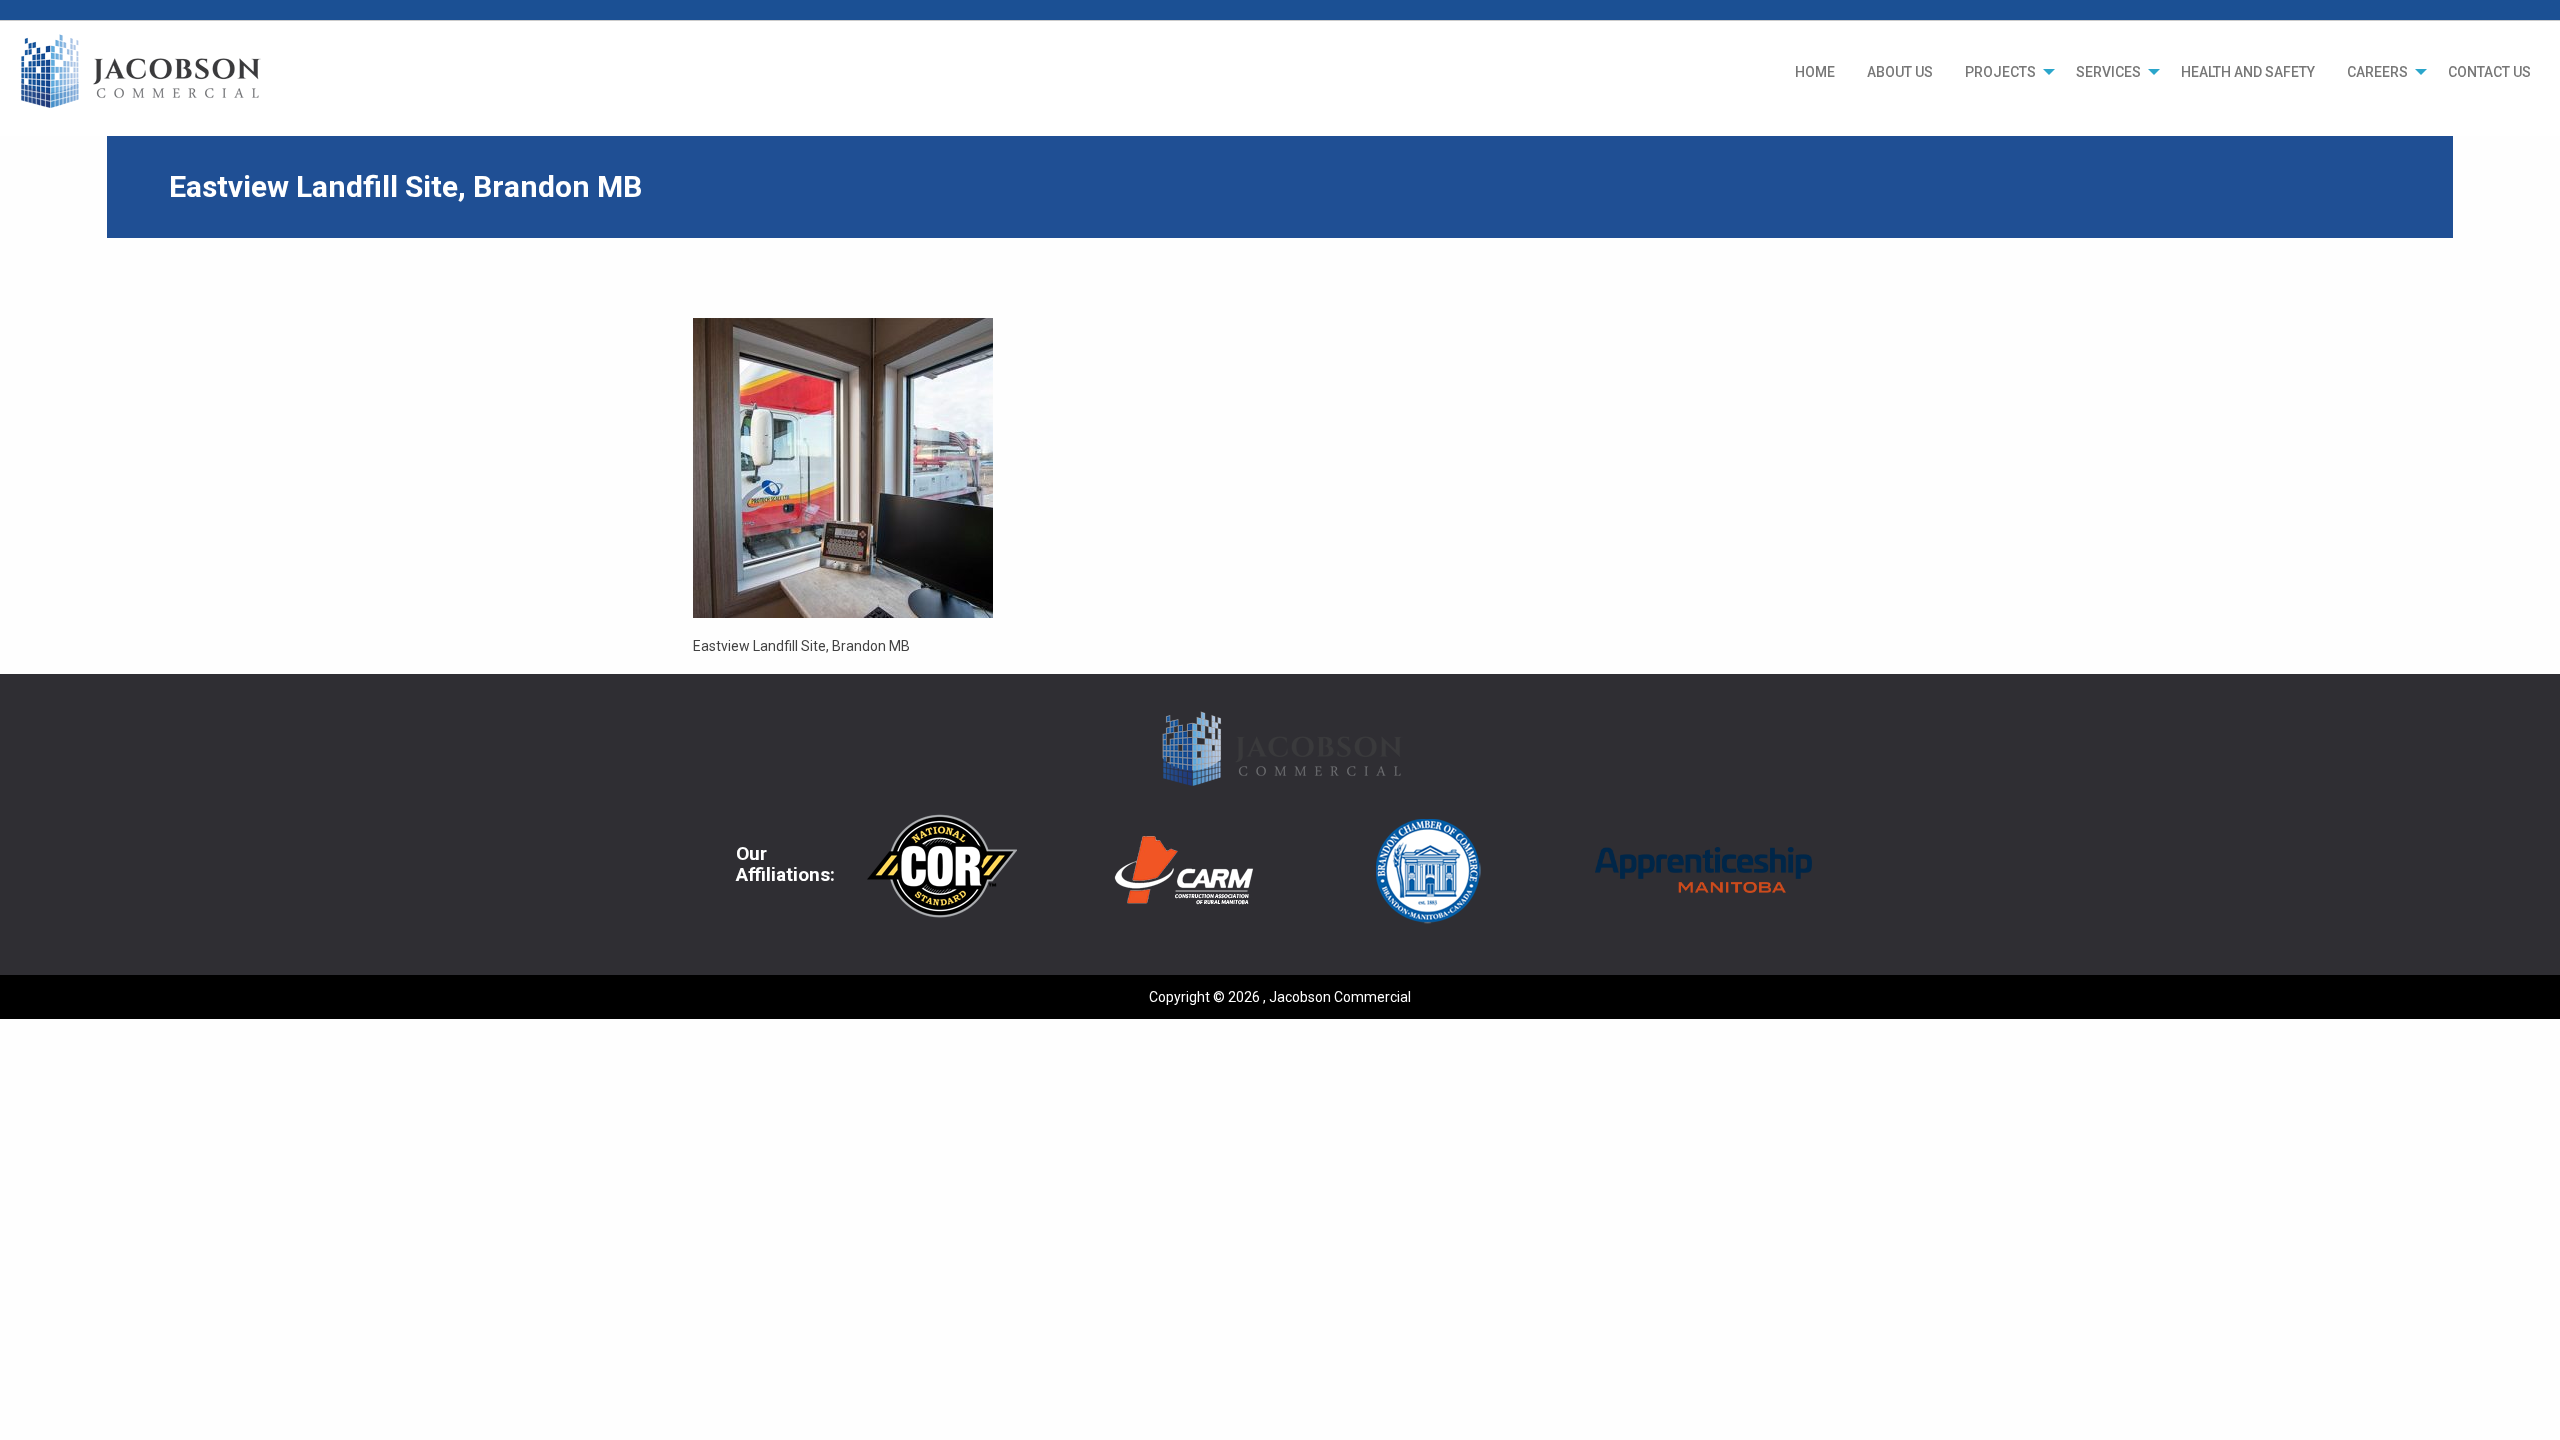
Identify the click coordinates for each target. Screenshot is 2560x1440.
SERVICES (2108, 72)
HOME (1815, 72)
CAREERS (2377, 72)
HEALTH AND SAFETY (2248, 72)
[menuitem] (1815, 72)
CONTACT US (2489, 72)
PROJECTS (2000, 72)
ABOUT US (1900, 72)
